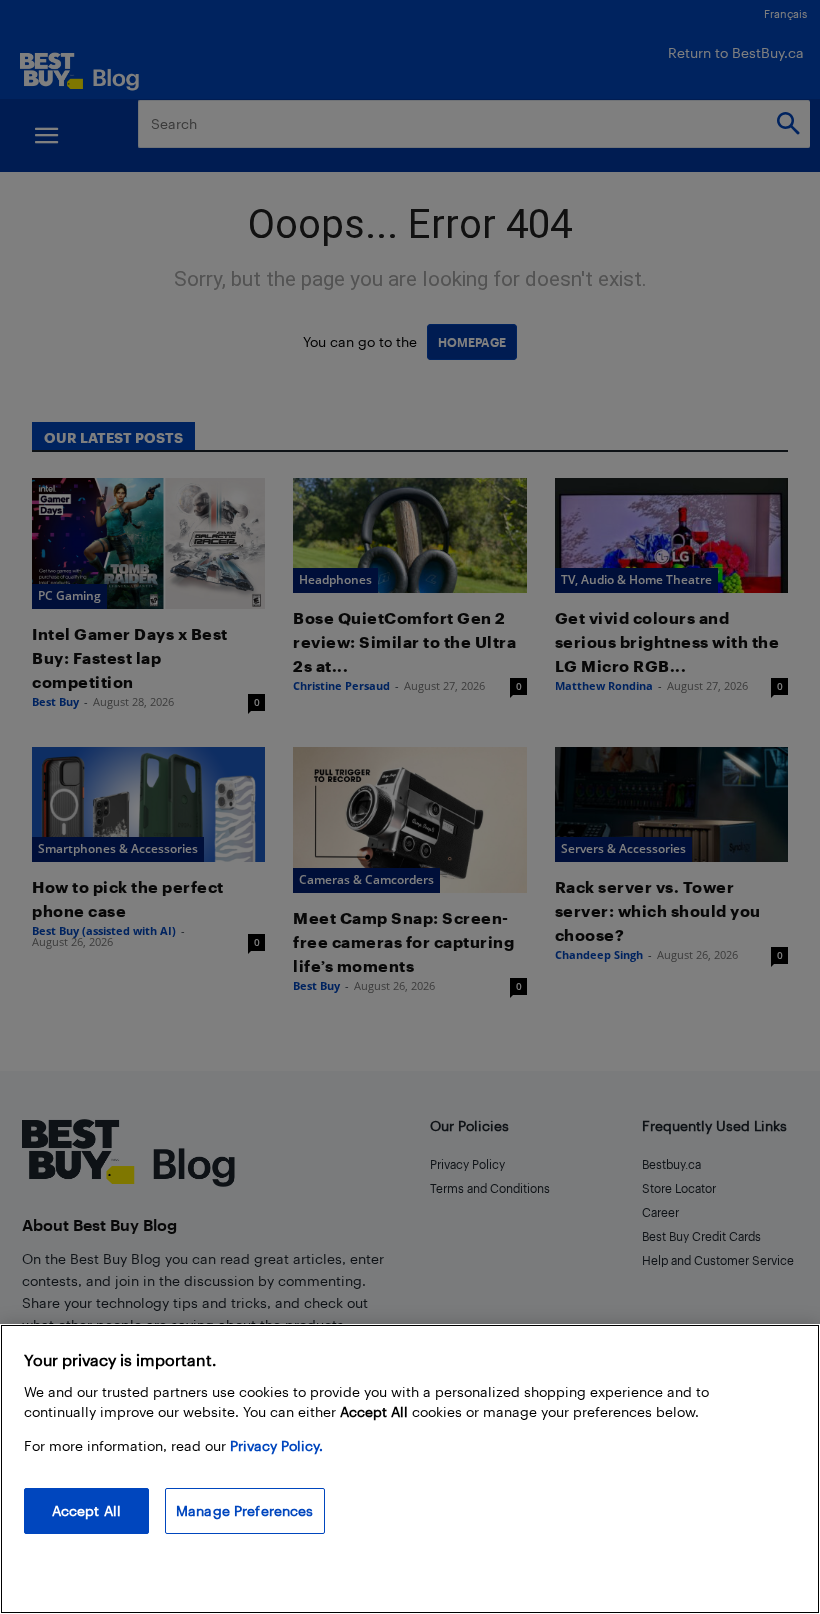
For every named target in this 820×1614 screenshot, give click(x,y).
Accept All (86, 1510)
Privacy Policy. (276, 1445)
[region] (410, 1469)
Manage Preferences (245, 1510)
